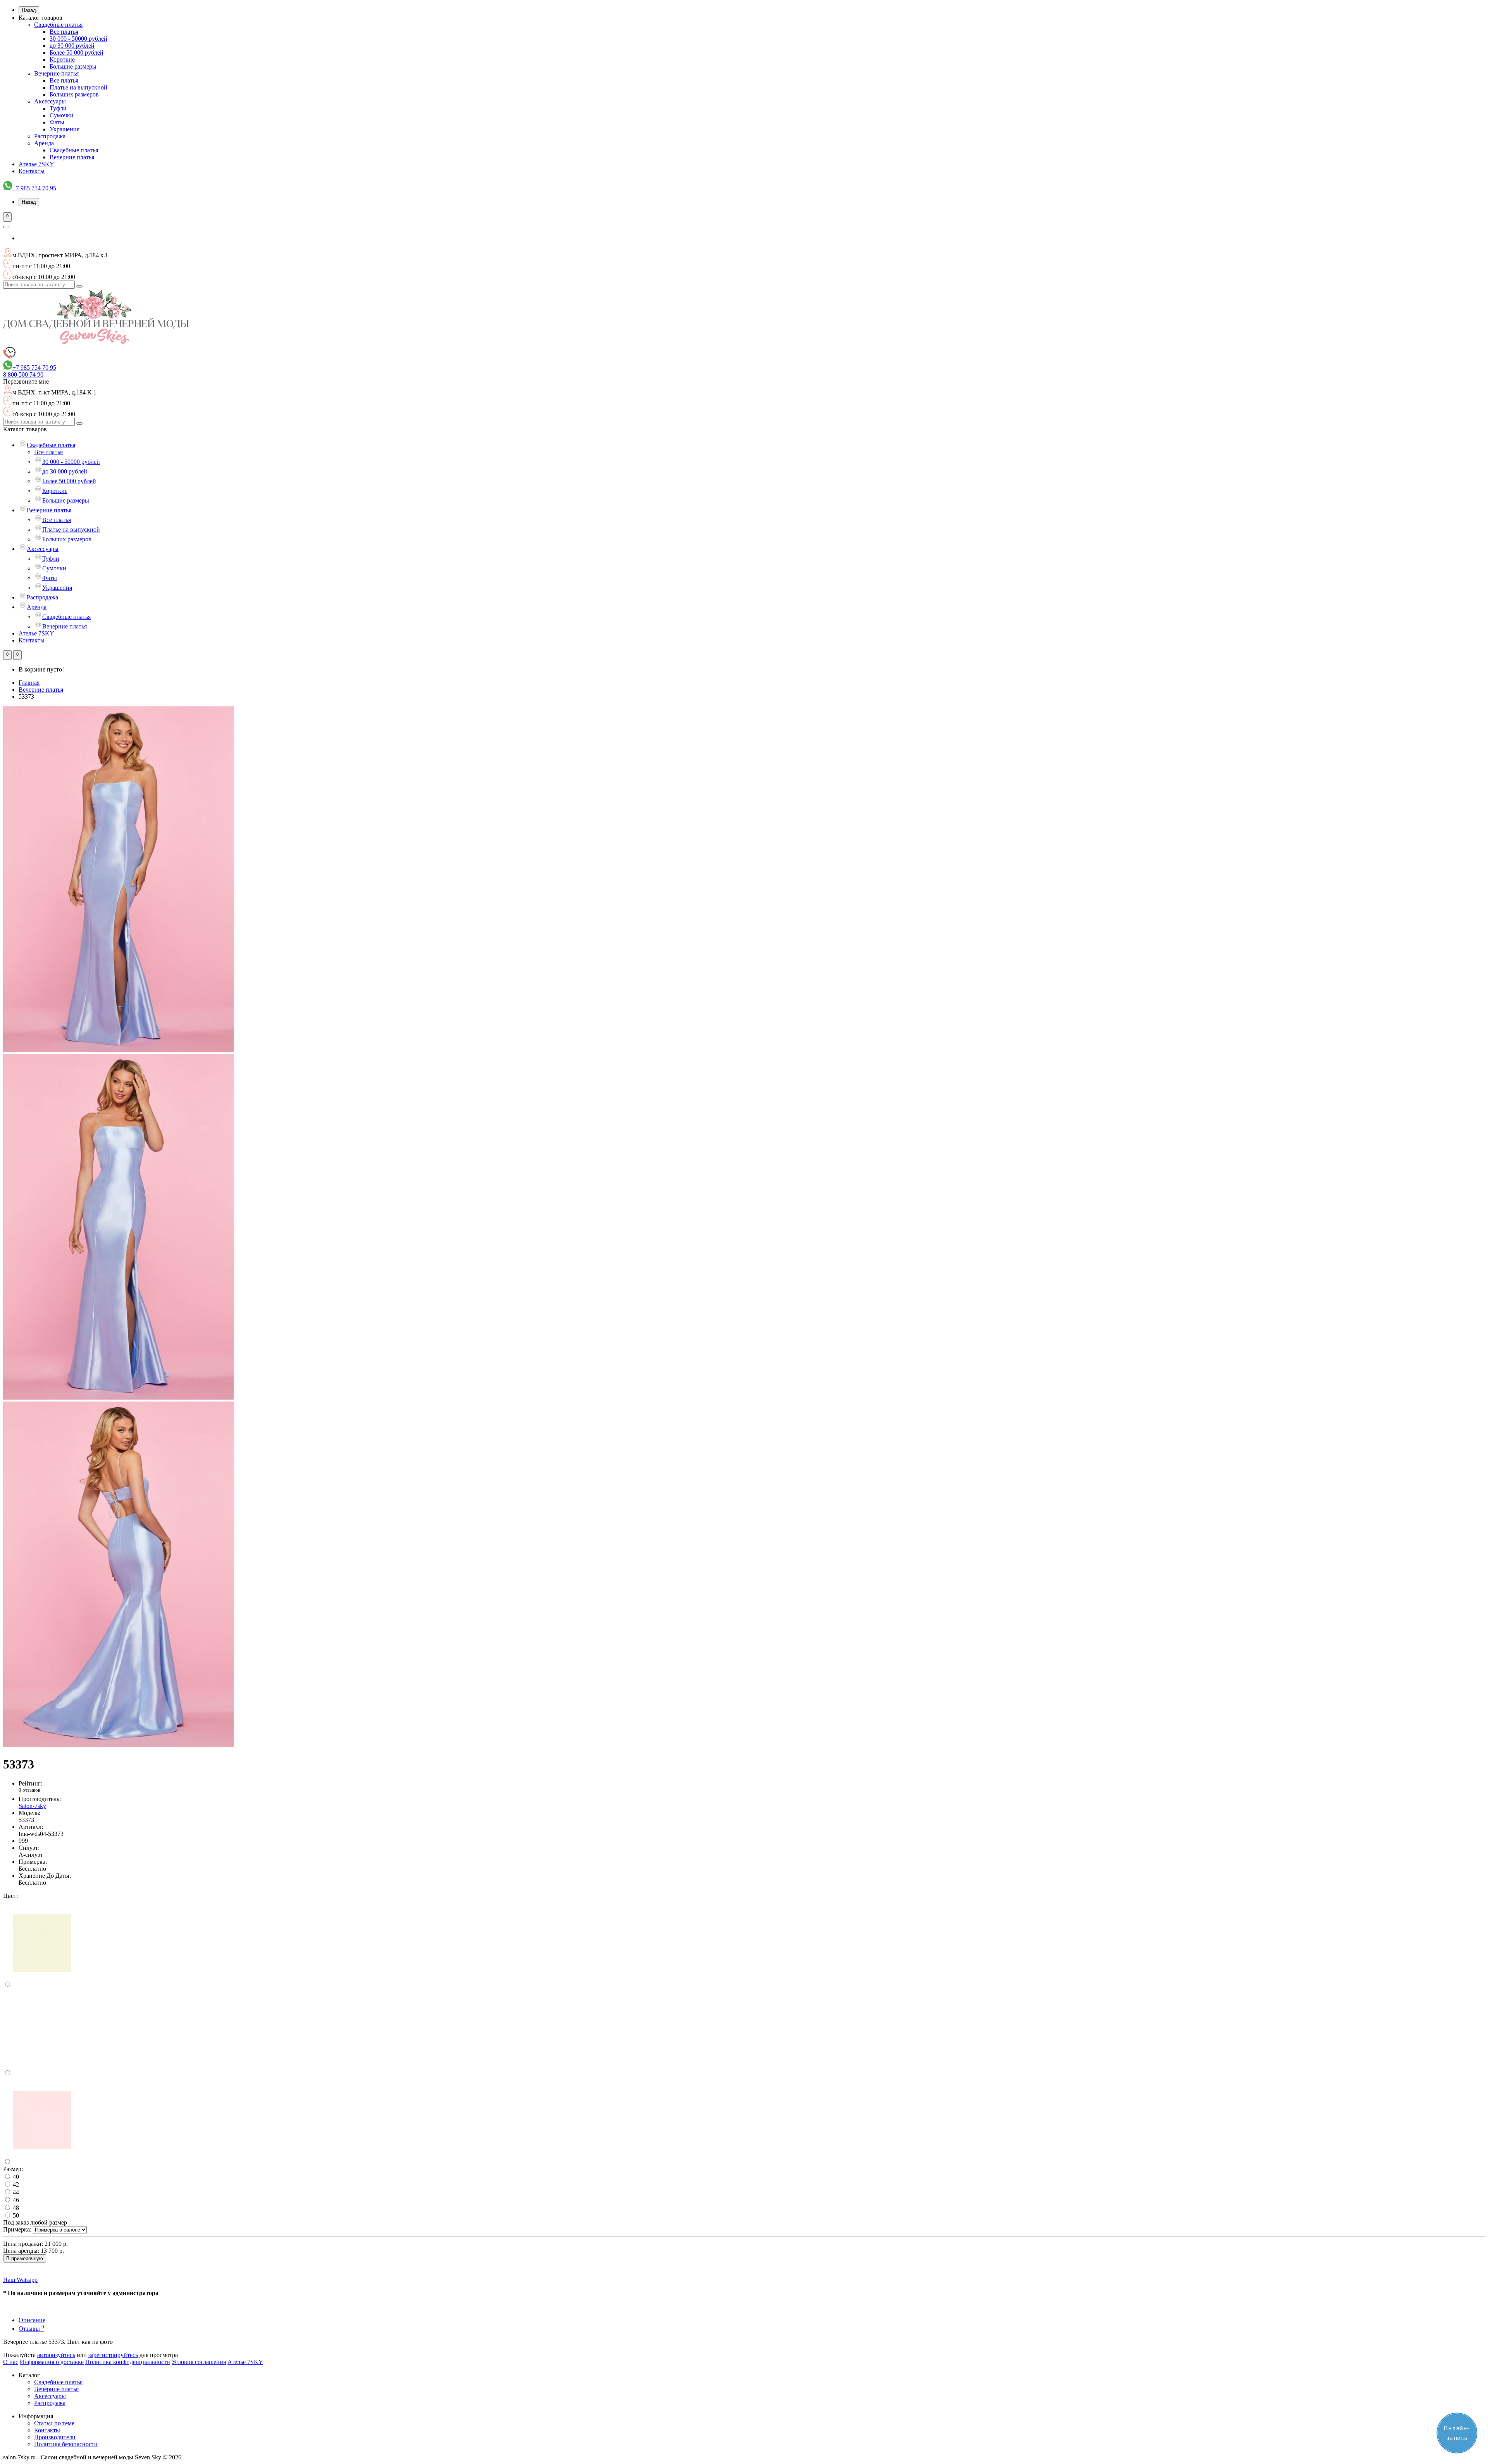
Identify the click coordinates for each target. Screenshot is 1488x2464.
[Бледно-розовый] (42, 2162)
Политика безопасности (66, 2444)
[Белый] (42, 2073)
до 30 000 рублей (72, 46)
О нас (11, 2362)
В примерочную (25, 2258)
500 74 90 (23, 375)
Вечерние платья (56, 73)
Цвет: (10, 1896)
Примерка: (17, 2229)
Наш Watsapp (20, 2280)
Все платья (64, 32)
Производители (55, 2437)
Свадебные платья (58, 25)
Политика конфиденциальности (128, 2362)
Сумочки (62, 115)
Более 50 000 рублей (77, 53)
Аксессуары (50, 101)
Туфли (58, 108)
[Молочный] (42, 1984)
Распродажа (50, 136)
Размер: (13, 2169)
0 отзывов (29, 1790)
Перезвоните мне (26, 381)
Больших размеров (74, 94)
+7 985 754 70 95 (34, 188)
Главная (29, 683)
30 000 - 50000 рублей (78, 39)
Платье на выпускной (78, 87)
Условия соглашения (199, 2362)
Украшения (65, 129)
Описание (32, 2320)
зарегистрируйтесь (113, 2355)
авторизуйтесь (56, 2355)
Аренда (44, 143)
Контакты (32, 171)
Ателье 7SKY (36, 164)
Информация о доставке (52, 2362)
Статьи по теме (54, 2423)
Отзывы (31, 2329)
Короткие (62, 59)
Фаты (57, 122)
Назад (29, 10)
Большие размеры (73, 66)
